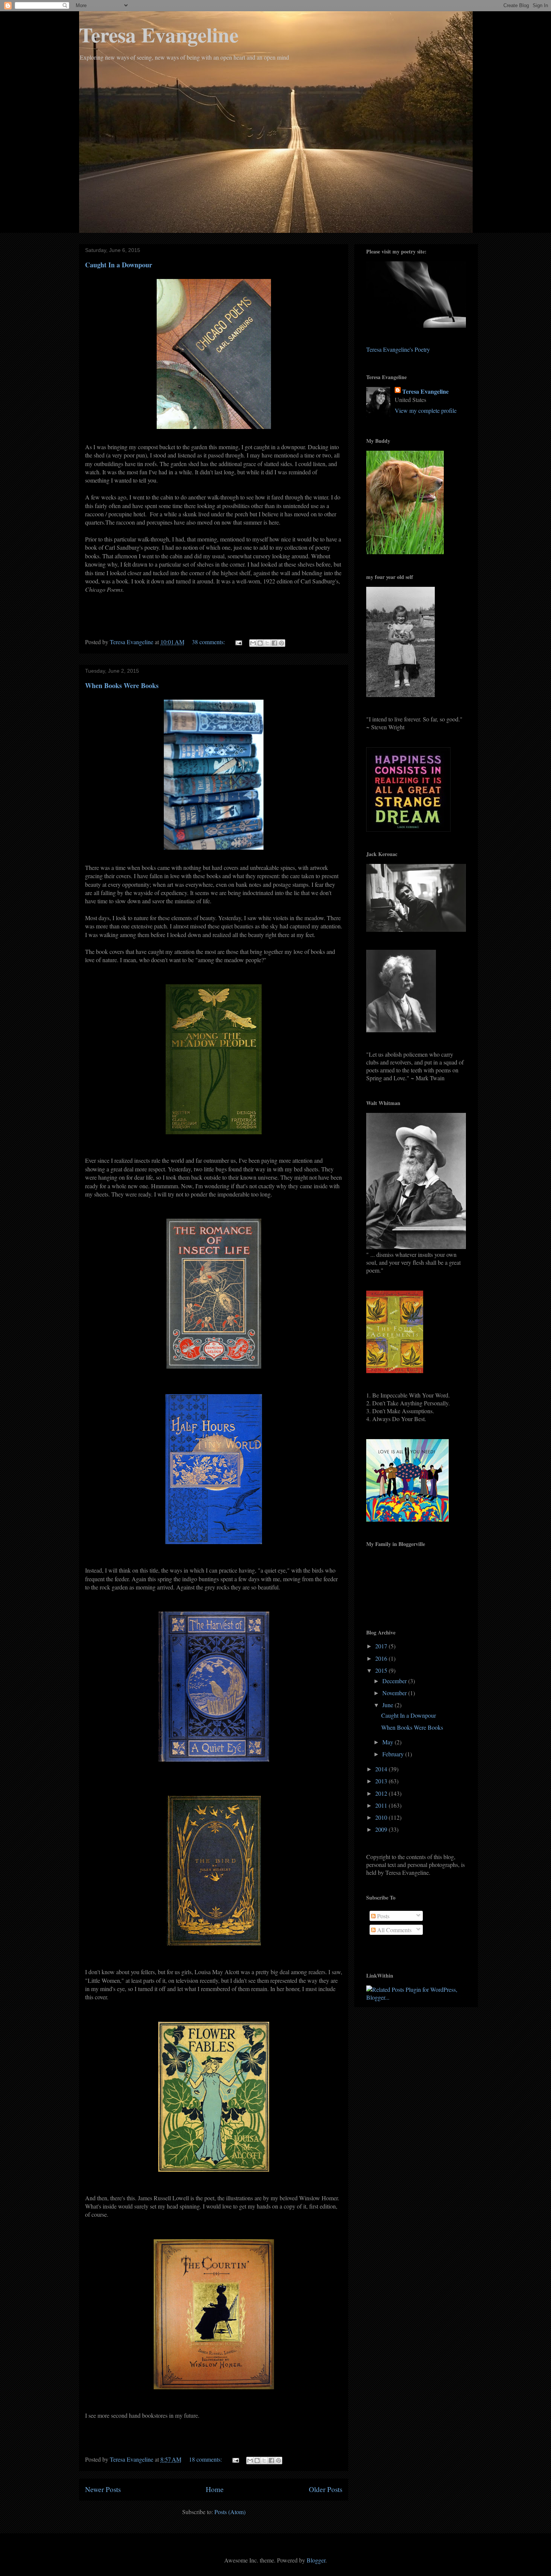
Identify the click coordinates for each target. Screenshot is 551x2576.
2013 (382, 1781)
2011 (382, 1805)
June (389, 1705)
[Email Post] (238, 642)
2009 (382, 1829)
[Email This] (253, 643)
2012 (382, 1793)
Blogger (316, 2560)
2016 (382, 1658)
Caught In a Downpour (119, 265)
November (395, 1693)
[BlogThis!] (260, 643)
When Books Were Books (122, 685)
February (394, 1754)
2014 (382, 1769)
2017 (382, 1646)
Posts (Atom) (230, 2512)
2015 (382, 1670)
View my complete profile (426, 410)
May (389, 1742)
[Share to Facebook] (274, 643)
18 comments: (206, 2459)
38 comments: (209, 642)
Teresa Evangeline (159, 34)
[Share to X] (267, 643)
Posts (383, 1916)
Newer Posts (103, 2489)
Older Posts (326, 2489)
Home (215, 2489)
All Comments (394, 1930)
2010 (382, 1817)
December (395, 1681)
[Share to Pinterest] (281, 643)
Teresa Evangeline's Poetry (398, 349)
